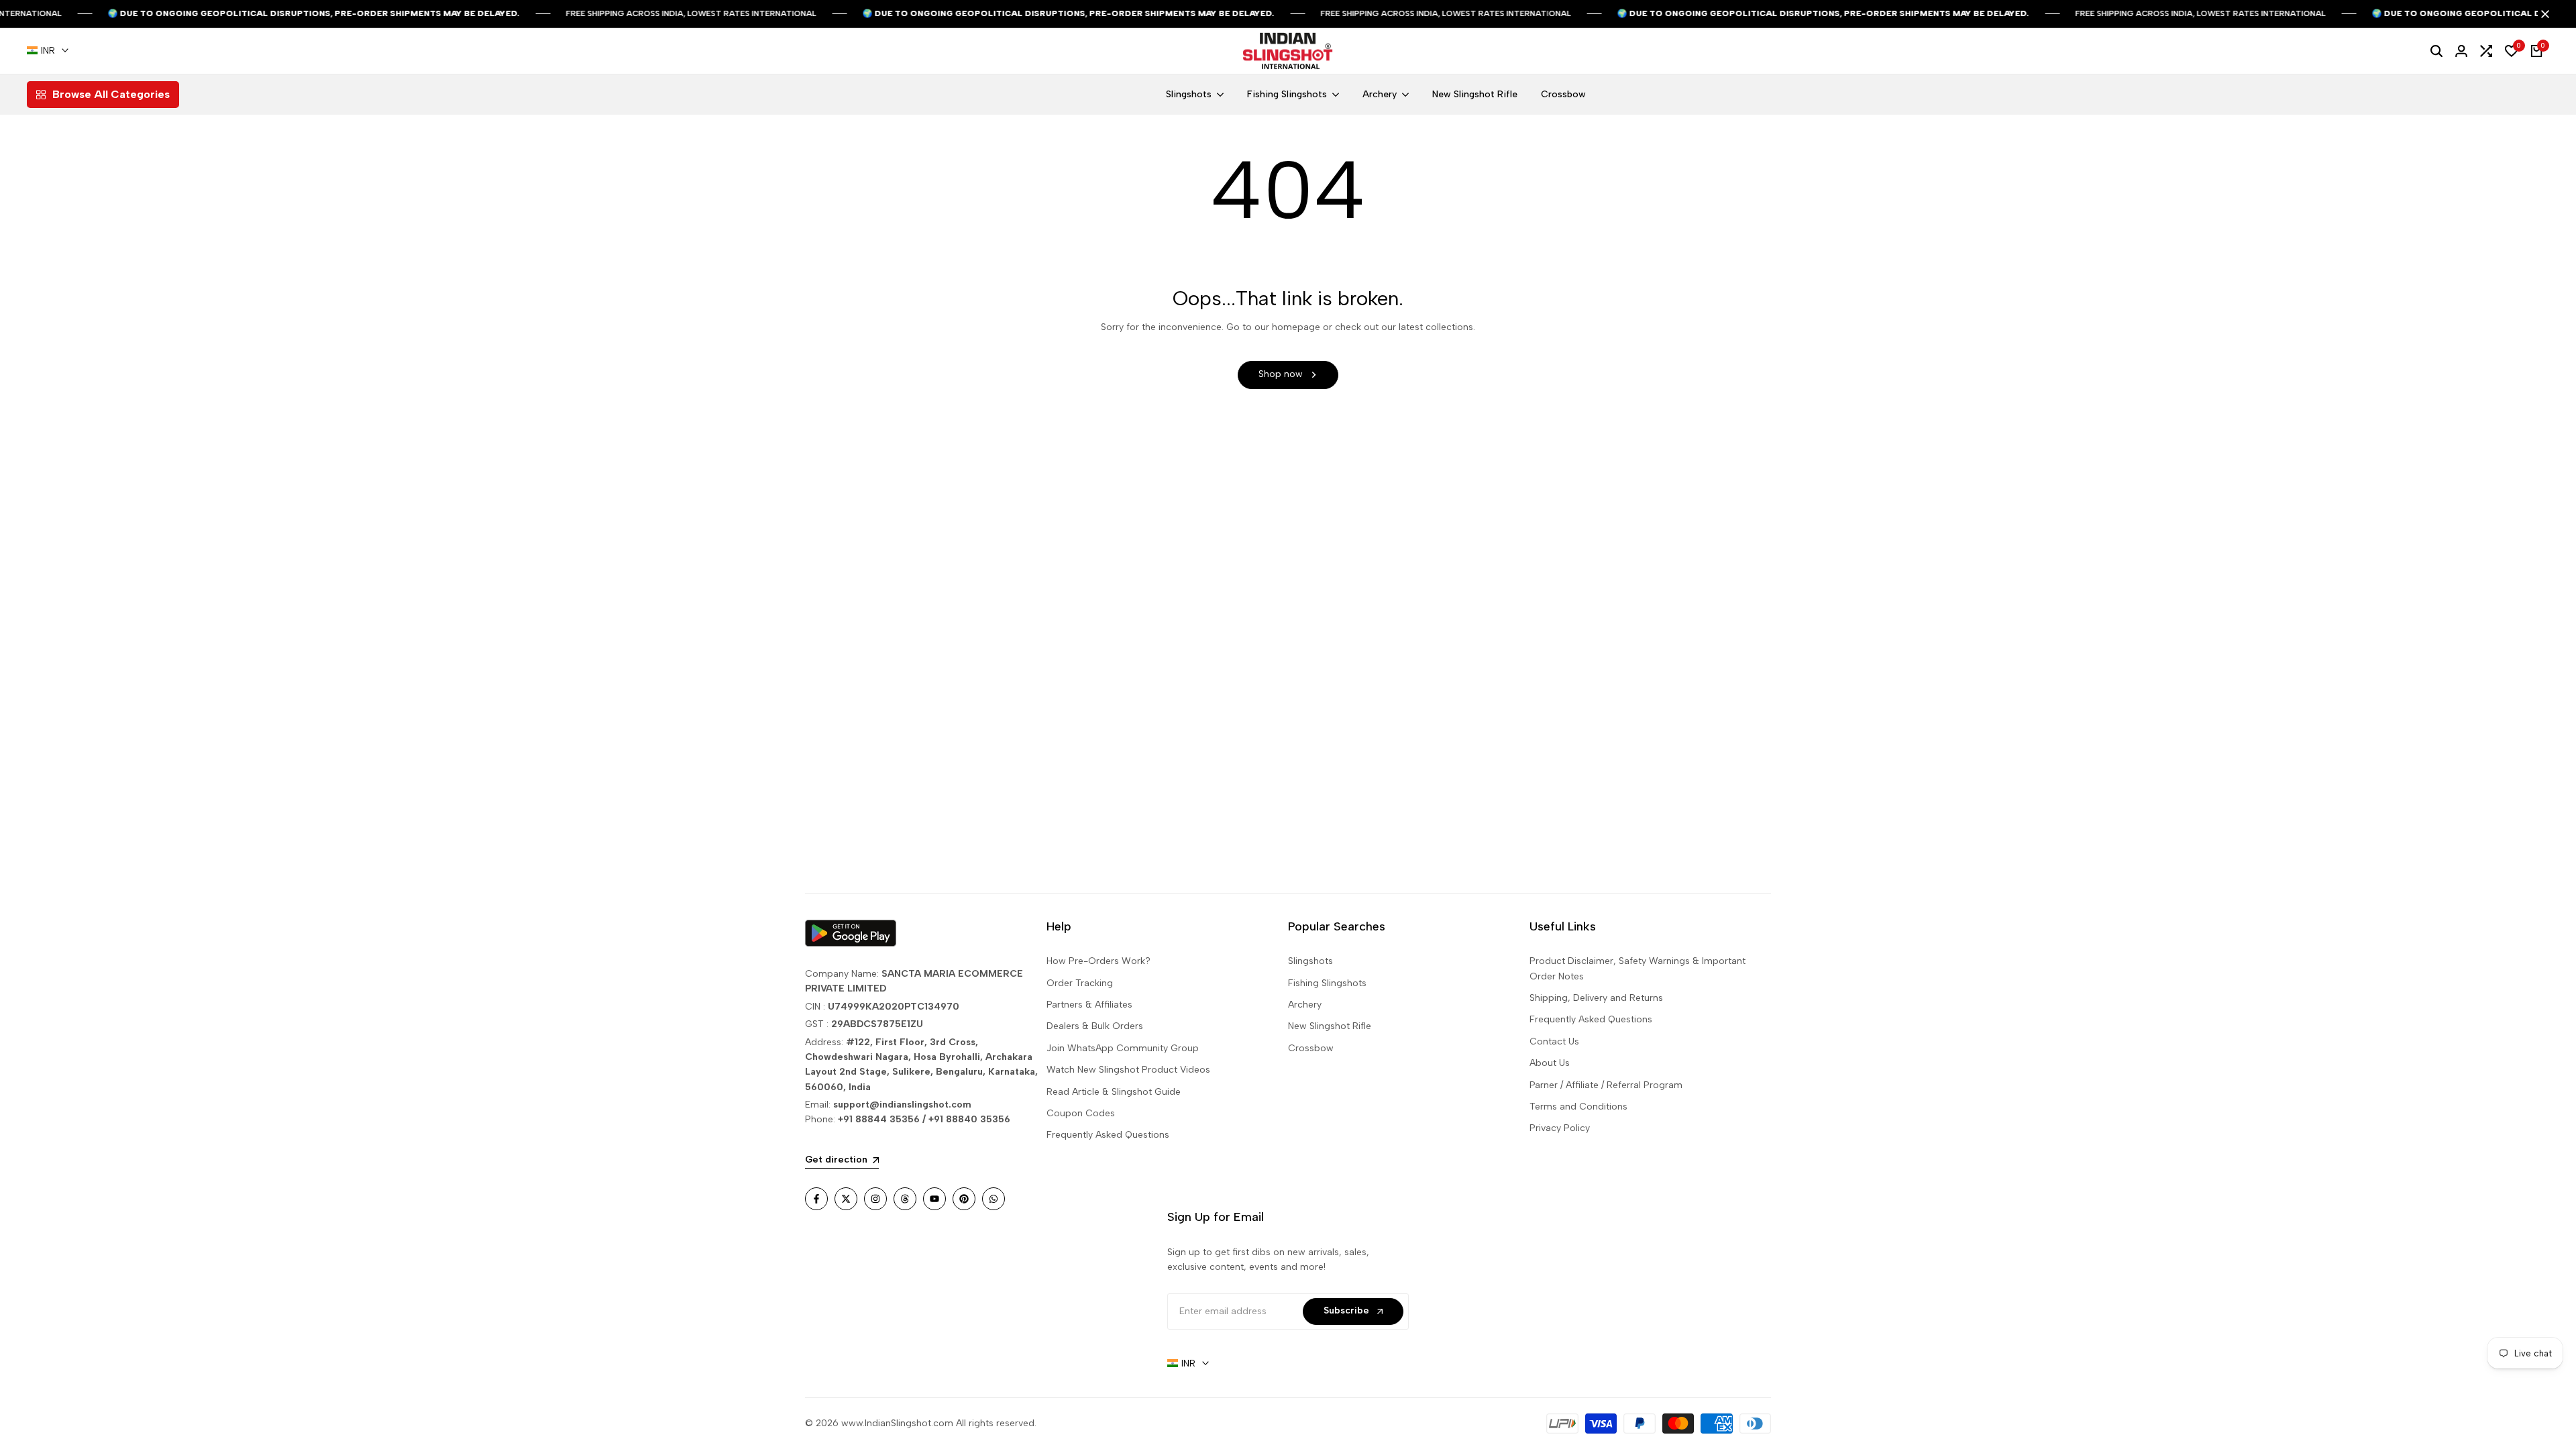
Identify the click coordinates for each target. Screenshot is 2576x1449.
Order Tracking (1080, 983)
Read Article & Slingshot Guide (1114, 1092)
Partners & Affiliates (1089, 1005)
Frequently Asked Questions (1108, 1135)
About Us (1550, 1063)
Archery (1305, 1005)
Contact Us (1554, 1041)
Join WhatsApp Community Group (1123, 1048)
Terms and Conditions (1578, 1107)
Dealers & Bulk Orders (1095, 1026)
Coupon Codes (1081, 1113)
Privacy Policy (1560, 1128)
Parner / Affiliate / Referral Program (1606, 1085)
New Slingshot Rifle (1330, 1026)
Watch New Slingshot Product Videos (1128, 1070)
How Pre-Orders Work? (1098, 961)
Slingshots (1310, 961)
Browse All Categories (111, 94)
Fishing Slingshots (1327, 983)
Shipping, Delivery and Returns (1596, 998)
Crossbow (1311, 1048)
